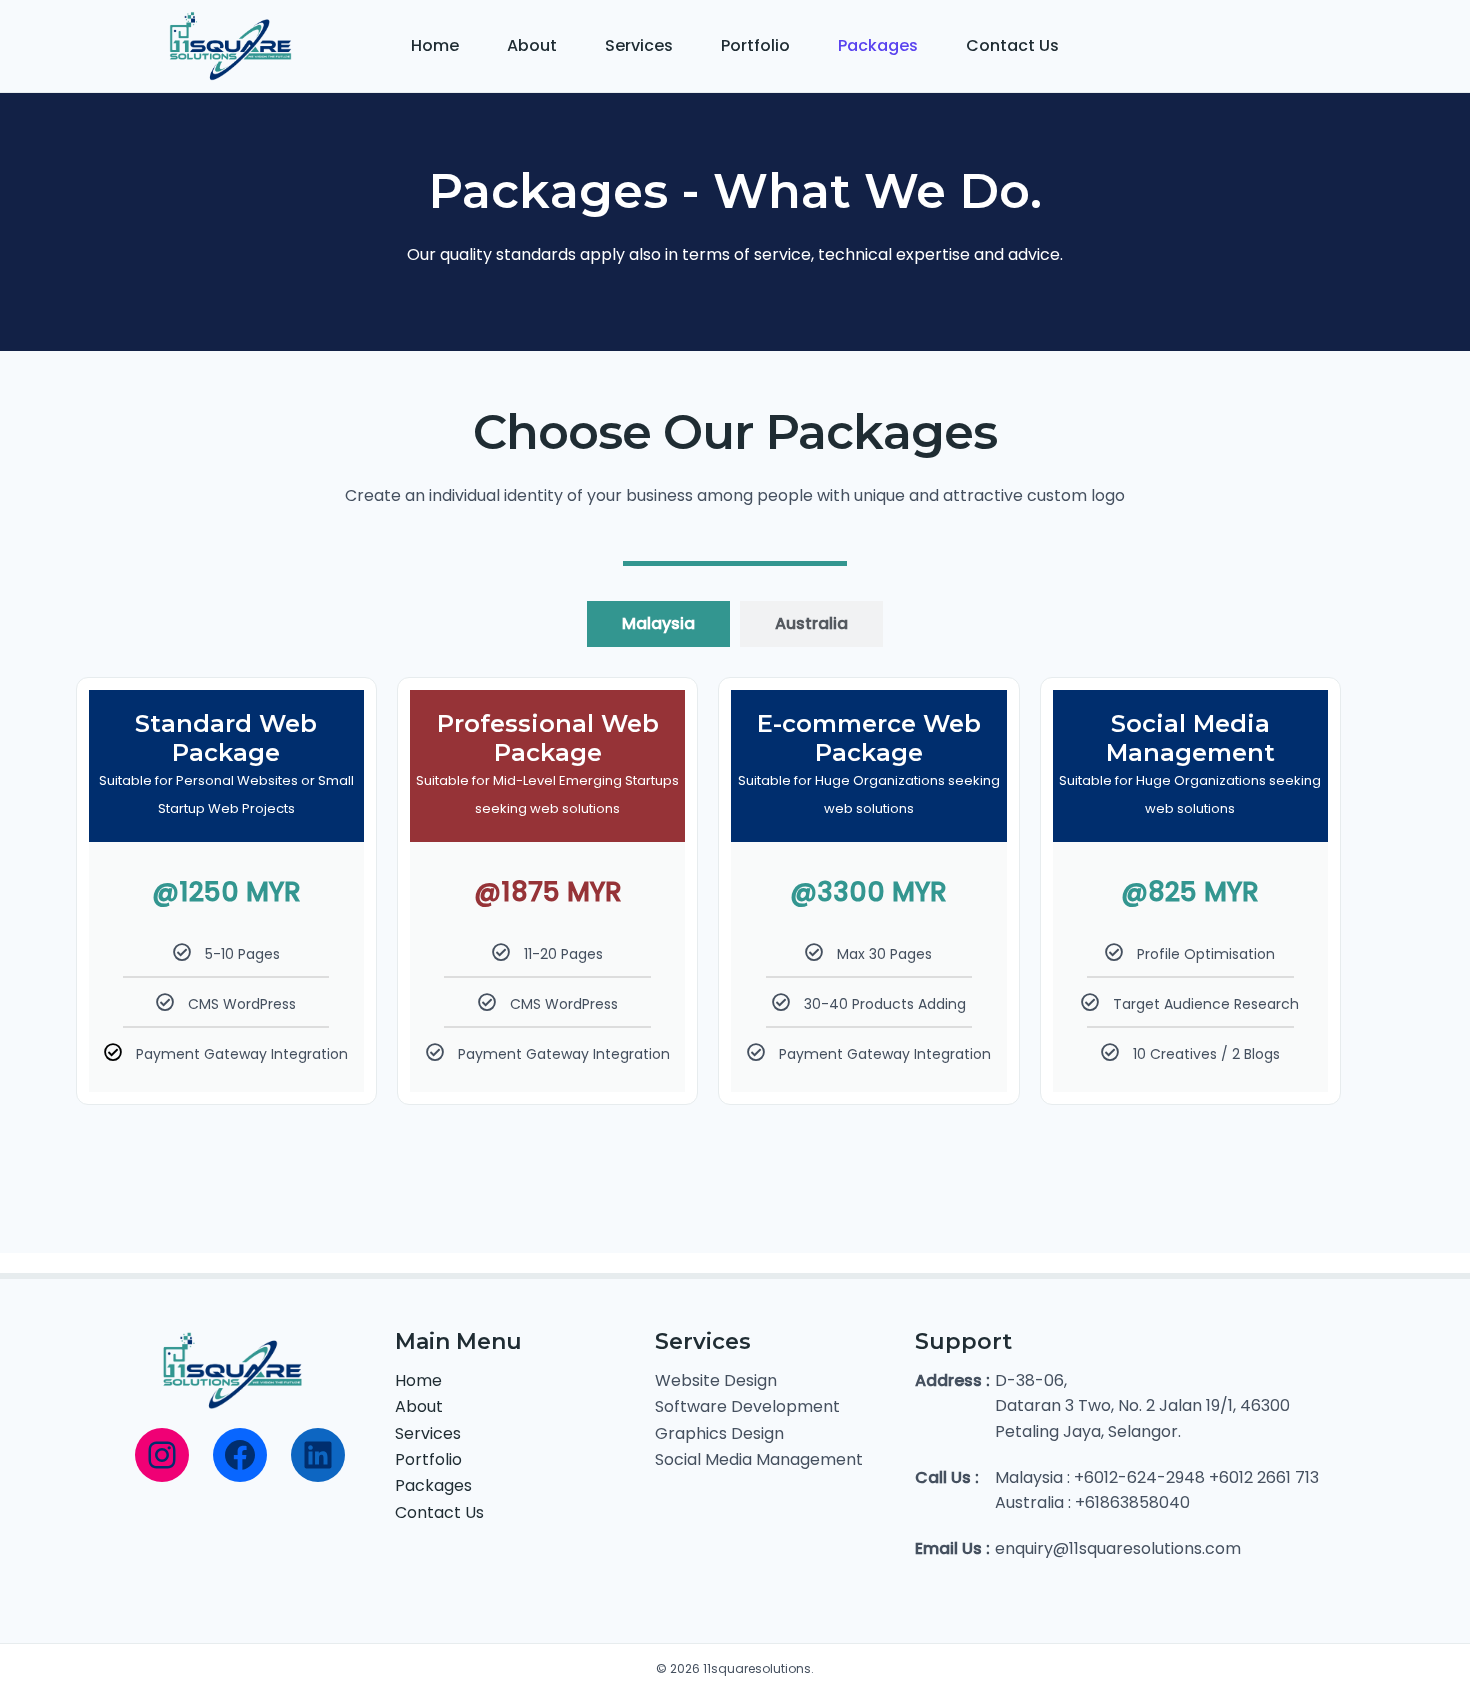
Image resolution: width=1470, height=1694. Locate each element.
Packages (878, 45)
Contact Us (1012, 45)
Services (639, 45)
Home (435, 45)
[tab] (658, 624)
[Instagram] (162, 1455)
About (532, 45)
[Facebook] (240, 1455)
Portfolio (755, 45)
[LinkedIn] (318, 1455)
